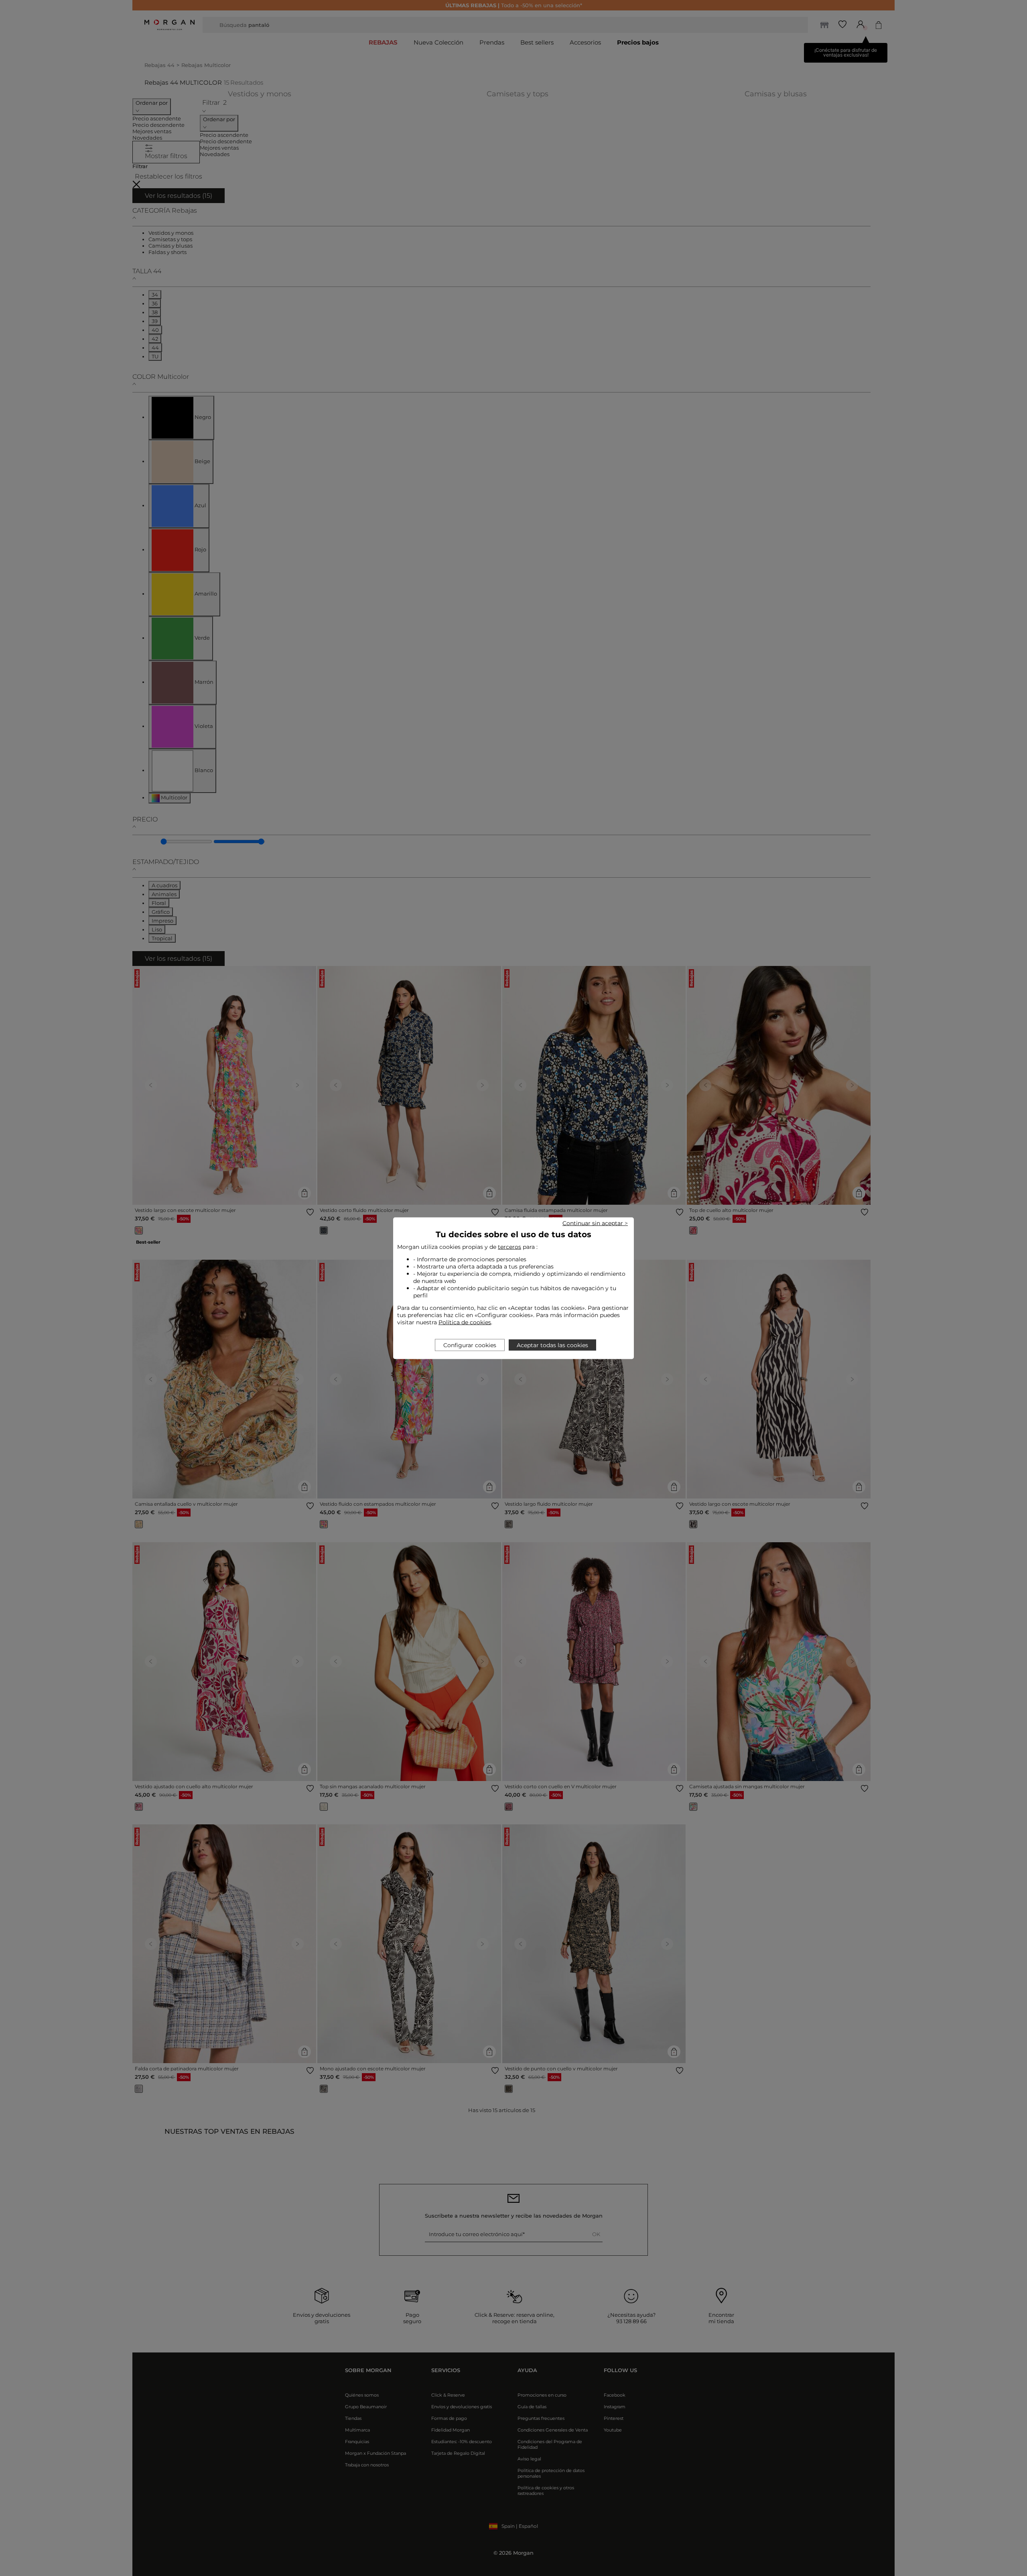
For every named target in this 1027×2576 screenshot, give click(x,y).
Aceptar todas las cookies (552, 1345)
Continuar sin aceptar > (595, 1223)
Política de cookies (465, 1322)
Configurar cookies (470, 1345)
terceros (509, 1246)
